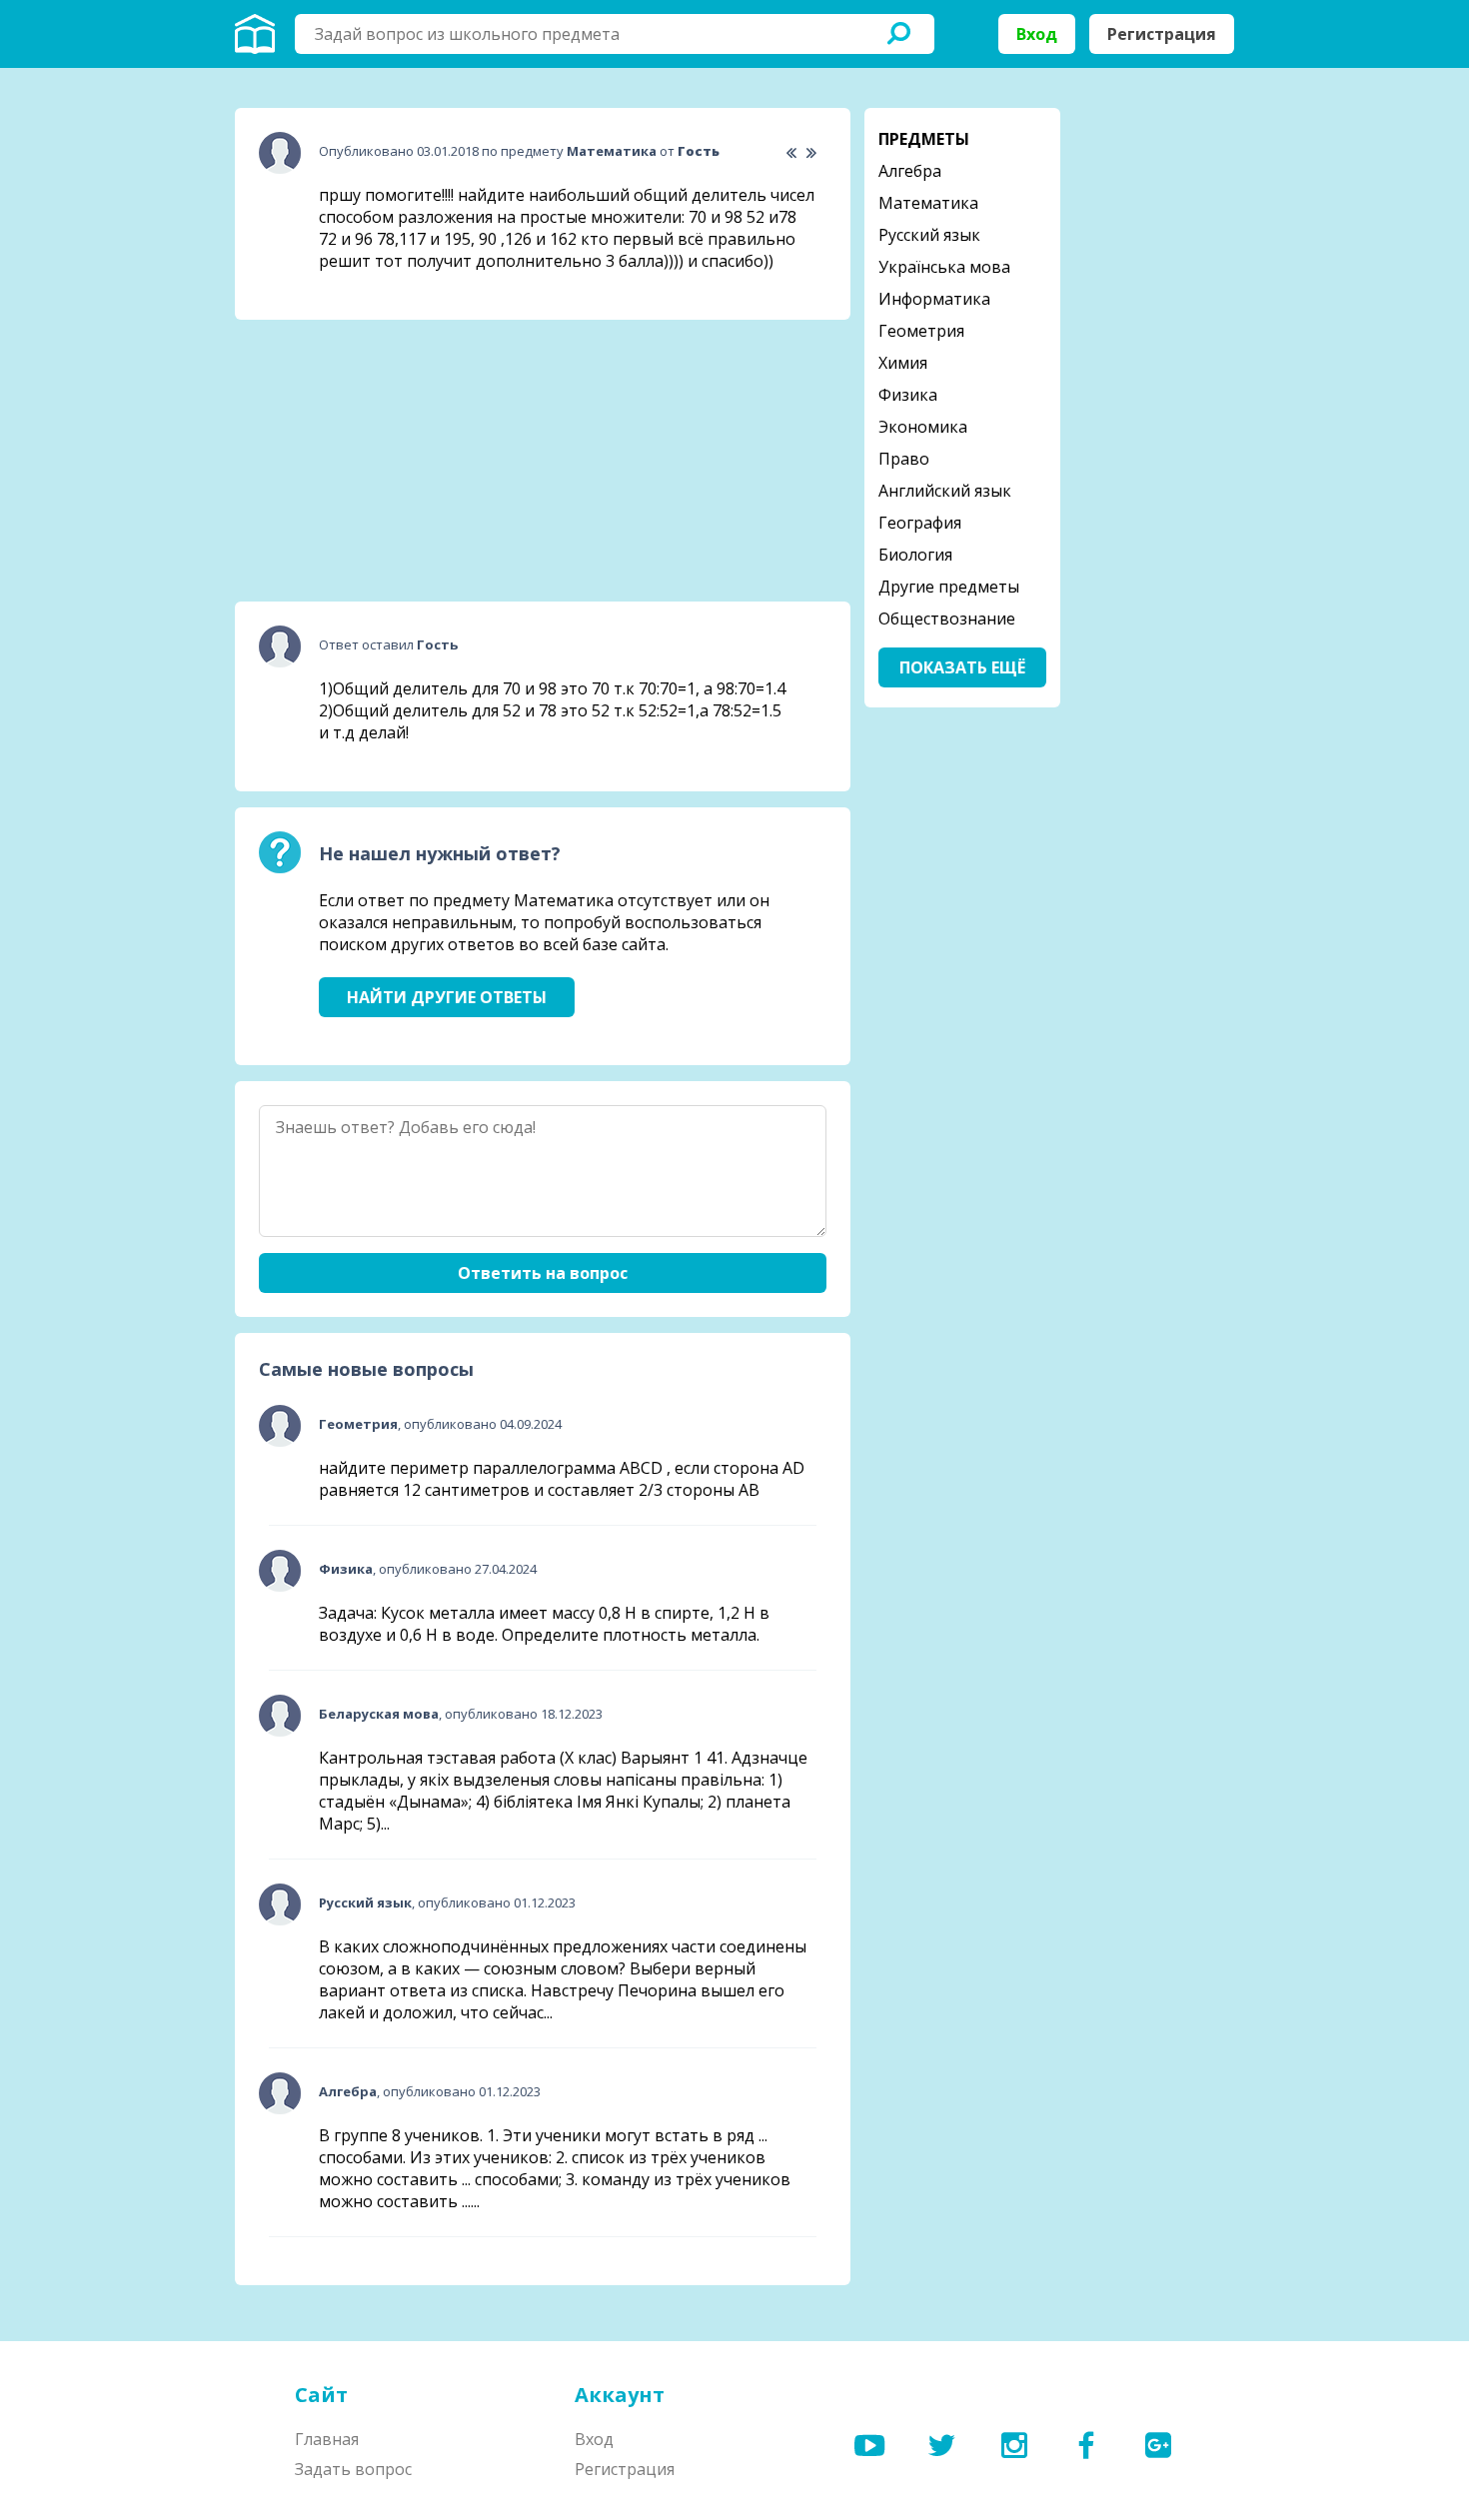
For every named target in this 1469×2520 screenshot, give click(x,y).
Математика (928, 203)
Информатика (934, 299)
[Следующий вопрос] (811, 153)
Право (904, 459)
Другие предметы (949, 587)
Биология (915, 555)
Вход (1037, 34)
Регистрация (1162, 34)
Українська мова (944, 267)
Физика (908, 395)
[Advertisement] (385, 461)
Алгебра (910, 171)
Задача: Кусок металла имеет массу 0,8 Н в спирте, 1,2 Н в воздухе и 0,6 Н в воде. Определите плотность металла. (544, 1624)
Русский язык (929, 235)
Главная (327, 2439)
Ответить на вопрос (543, 1273)
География (920, 523)
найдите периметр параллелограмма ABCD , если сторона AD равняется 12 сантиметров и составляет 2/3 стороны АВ (562, 1479)
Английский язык (945, 491)
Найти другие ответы (447, 997)
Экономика (923, 427)
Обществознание (947, 619)
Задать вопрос (353, 2469)
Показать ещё (962, 667)
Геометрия (921, 331)
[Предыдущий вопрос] (791, 153)
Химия (903, 363)
